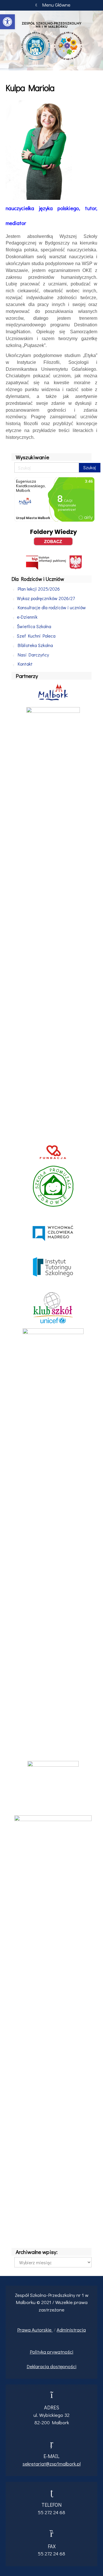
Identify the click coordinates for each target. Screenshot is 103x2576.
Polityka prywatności (51, 2352)
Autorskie (42, 2330)
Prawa (24, 2330)
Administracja (71, 2330)
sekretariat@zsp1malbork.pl (52, 2464)
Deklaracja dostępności (51, 2366)
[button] (7, 22)
